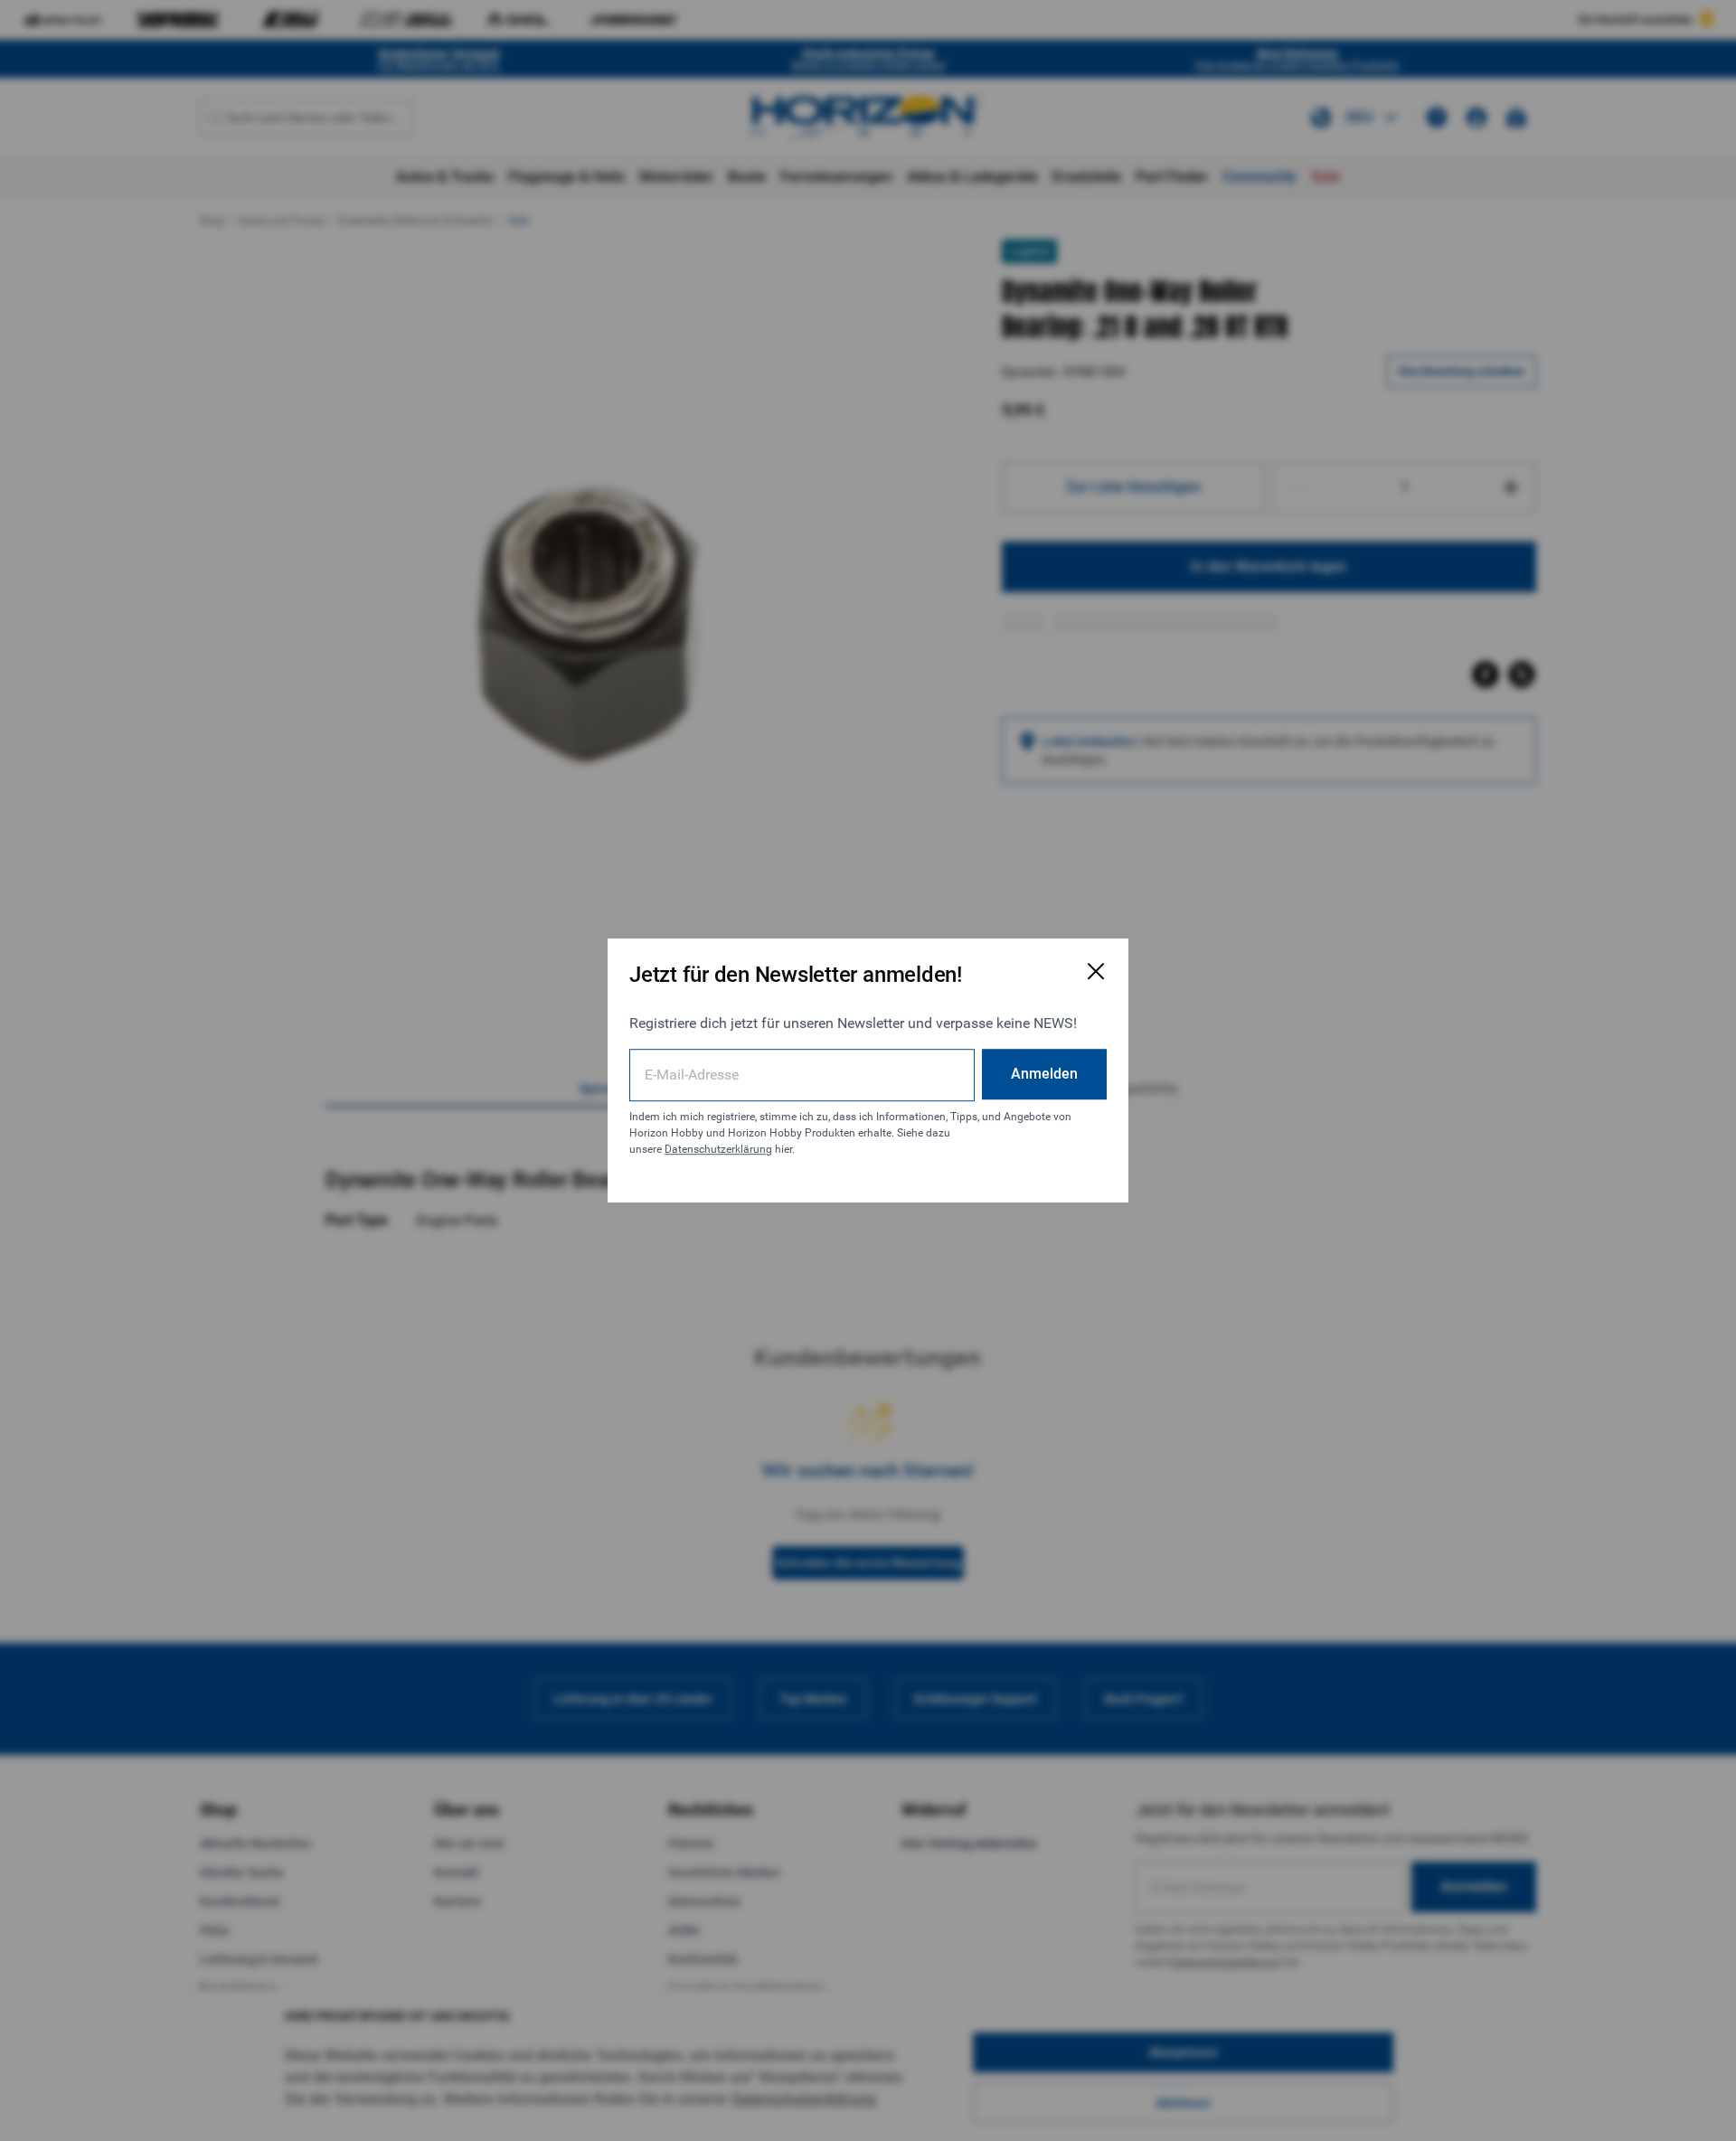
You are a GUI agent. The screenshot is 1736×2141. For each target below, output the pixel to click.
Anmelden (1044, 1074)
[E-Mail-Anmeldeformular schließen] (1096, 971)
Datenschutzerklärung (718, 1149)
